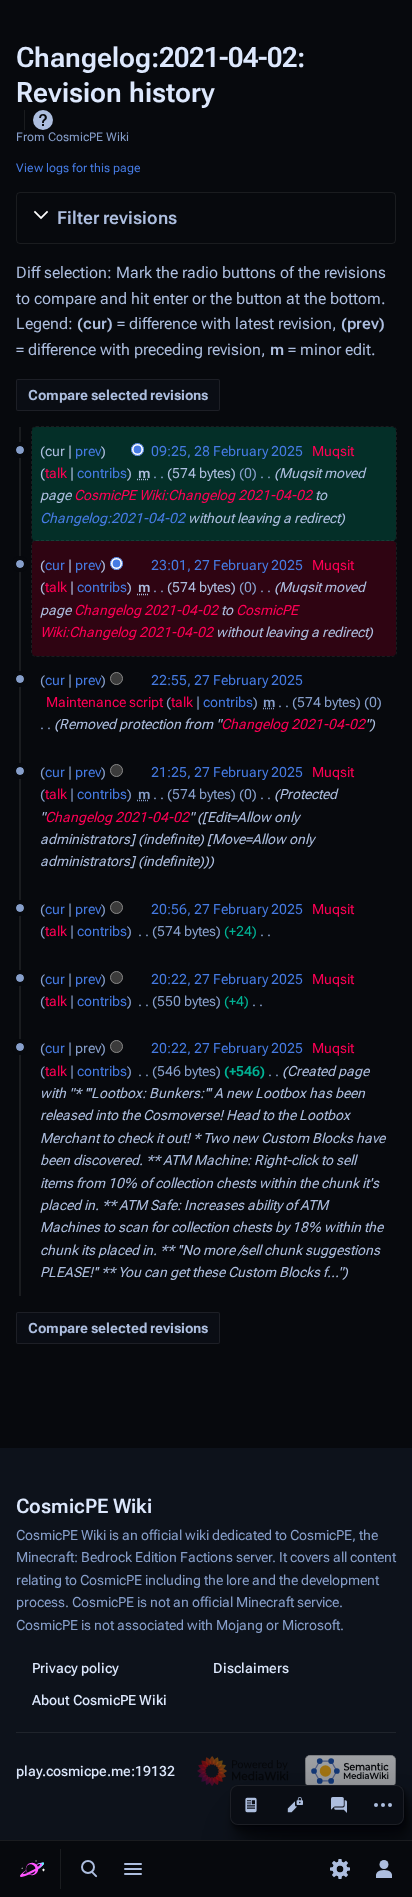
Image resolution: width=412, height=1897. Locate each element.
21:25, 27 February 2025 (227, 772)
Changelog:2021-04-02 (112, 518)
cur (55, 565)
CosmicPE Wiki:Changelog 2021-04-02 (193, 495)
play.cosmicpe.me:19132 (95, 1771)
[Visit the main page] (32, 1869)
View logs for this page (78, 168)
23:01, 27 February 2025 (227, 565)
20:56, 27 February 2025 (227, 909)
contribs (102, 473)
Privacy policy (75, 1668)
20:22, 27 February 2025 (227, 979)
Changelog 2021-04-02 (146, 610)
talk (56, 473)
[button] (206, 218)
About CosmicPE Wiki (99, 1700)
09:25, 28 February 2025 (227, 451)
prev (88, 451)
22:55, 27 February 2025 (227, 680)
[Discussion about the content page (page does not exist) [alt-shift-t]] (339, 1805)
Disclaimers (251, 1668)
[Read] (251, 1805)
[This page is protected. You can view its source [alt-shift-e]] (295, 1805)
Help (43, 120)
